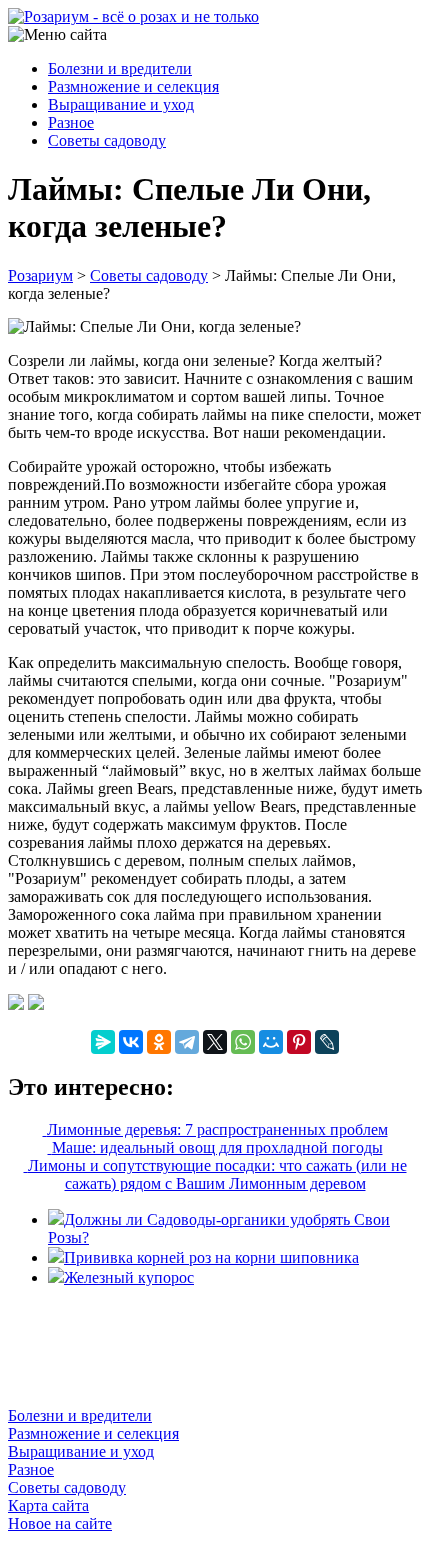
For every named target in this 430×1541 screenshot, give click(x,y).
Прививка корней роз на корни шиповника (211, 1257)
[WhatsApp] (243, 1042)
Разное (71, 122)
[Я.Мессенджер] (103, 1042)
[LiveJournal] (327, 1042)
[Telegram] (187, 1042)
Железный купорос (129, 1277)
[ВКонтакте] (131, 1042)
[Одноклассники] (159, 1042)
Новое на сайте (60, 1523)
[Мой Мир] (271, 1042)
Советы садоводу (107, 140)
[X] (215, 1042)
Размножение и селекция (133, 86)
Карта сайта (48, 1505)
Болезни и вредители (120, 68)
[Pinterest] (299, 1042)
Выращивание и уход (121, 104)
